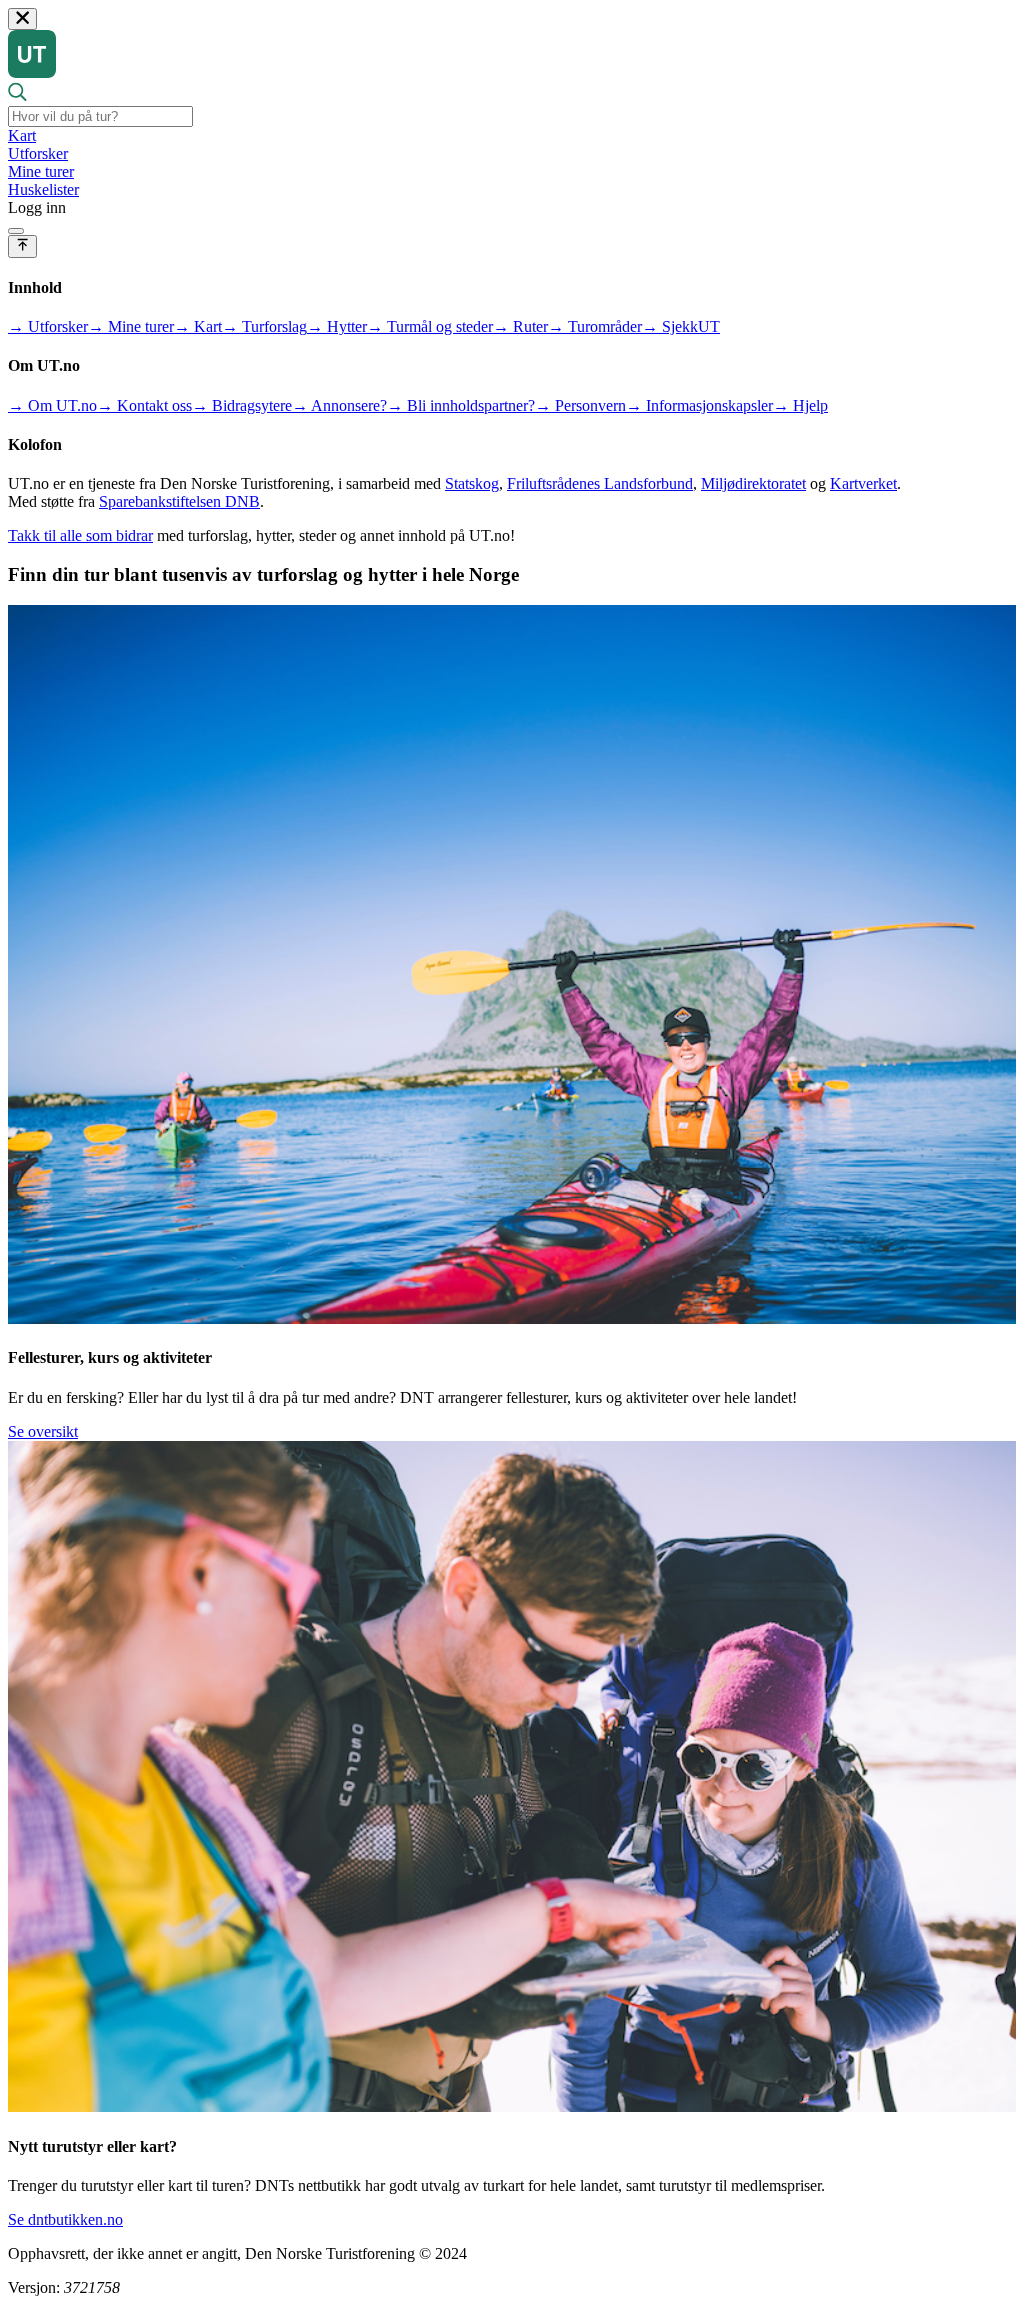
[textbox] (100, 116)
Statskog (472, 483)
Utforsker (38, 153)
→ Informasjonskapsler (699, 405)
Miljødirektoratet (753, 483)
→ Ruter (520, 326)
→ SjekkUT (681, 326)
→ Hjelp (800, 405)
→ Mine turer (131, 326)
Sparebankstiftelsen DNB (179, 501)
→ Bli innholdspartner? (461, 405)
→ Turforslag (264, 326)
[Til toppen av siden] (22, 246)
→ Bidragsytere (242, 405)
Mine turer (41, 171)
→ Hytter (337, 326)
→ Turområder (595, 326)
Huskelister (43, 189)
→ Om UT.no (52, 405)
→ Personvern (580, 405)
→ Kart (198, 326)
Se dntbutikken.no (65, 2219)
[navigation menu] (16, 231)
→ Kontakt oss (144, 405)
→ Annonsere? (339, 405)
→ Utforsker (48, 326)
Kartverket (863, 483)
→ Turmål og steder (430, 326)
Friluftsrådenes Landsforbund (600, 483)
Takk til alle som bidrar (80, 535)
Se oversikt (43, 1431)
